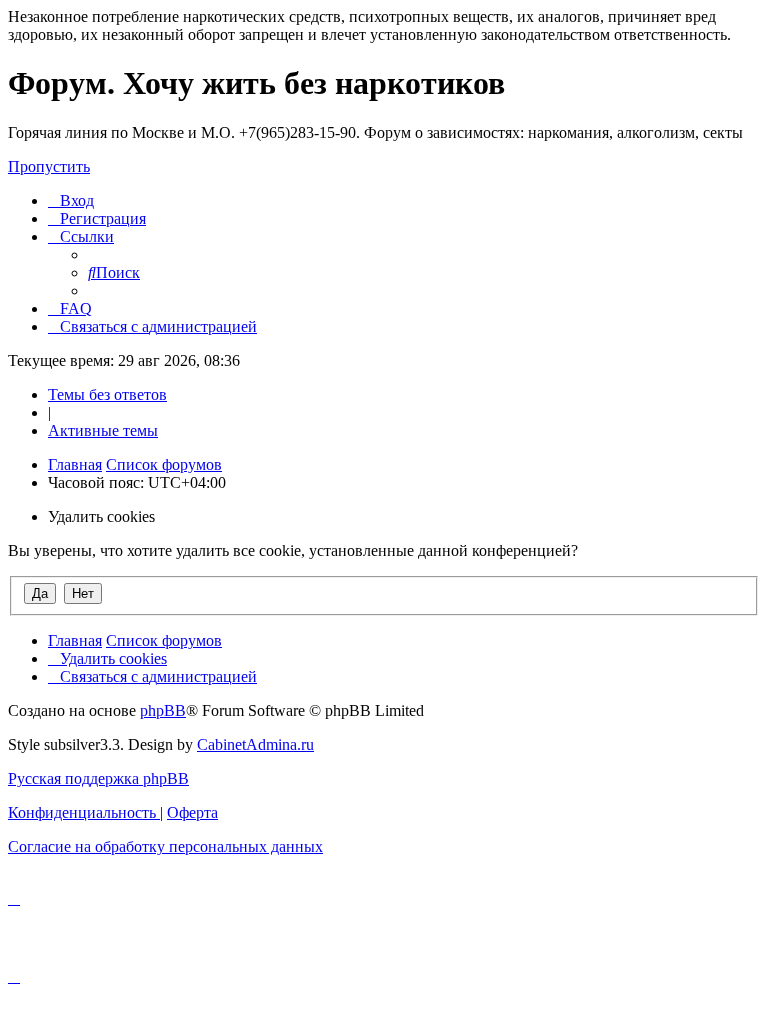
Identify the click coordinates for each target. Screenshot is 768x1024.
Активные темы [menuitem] (103, 430)
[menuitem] (71, 200)
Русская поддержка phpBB (98, 778)
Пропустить (49, 166)
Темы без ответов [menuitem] (107, 394)
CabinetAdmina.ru (255, 744)
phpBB (163, 710)
